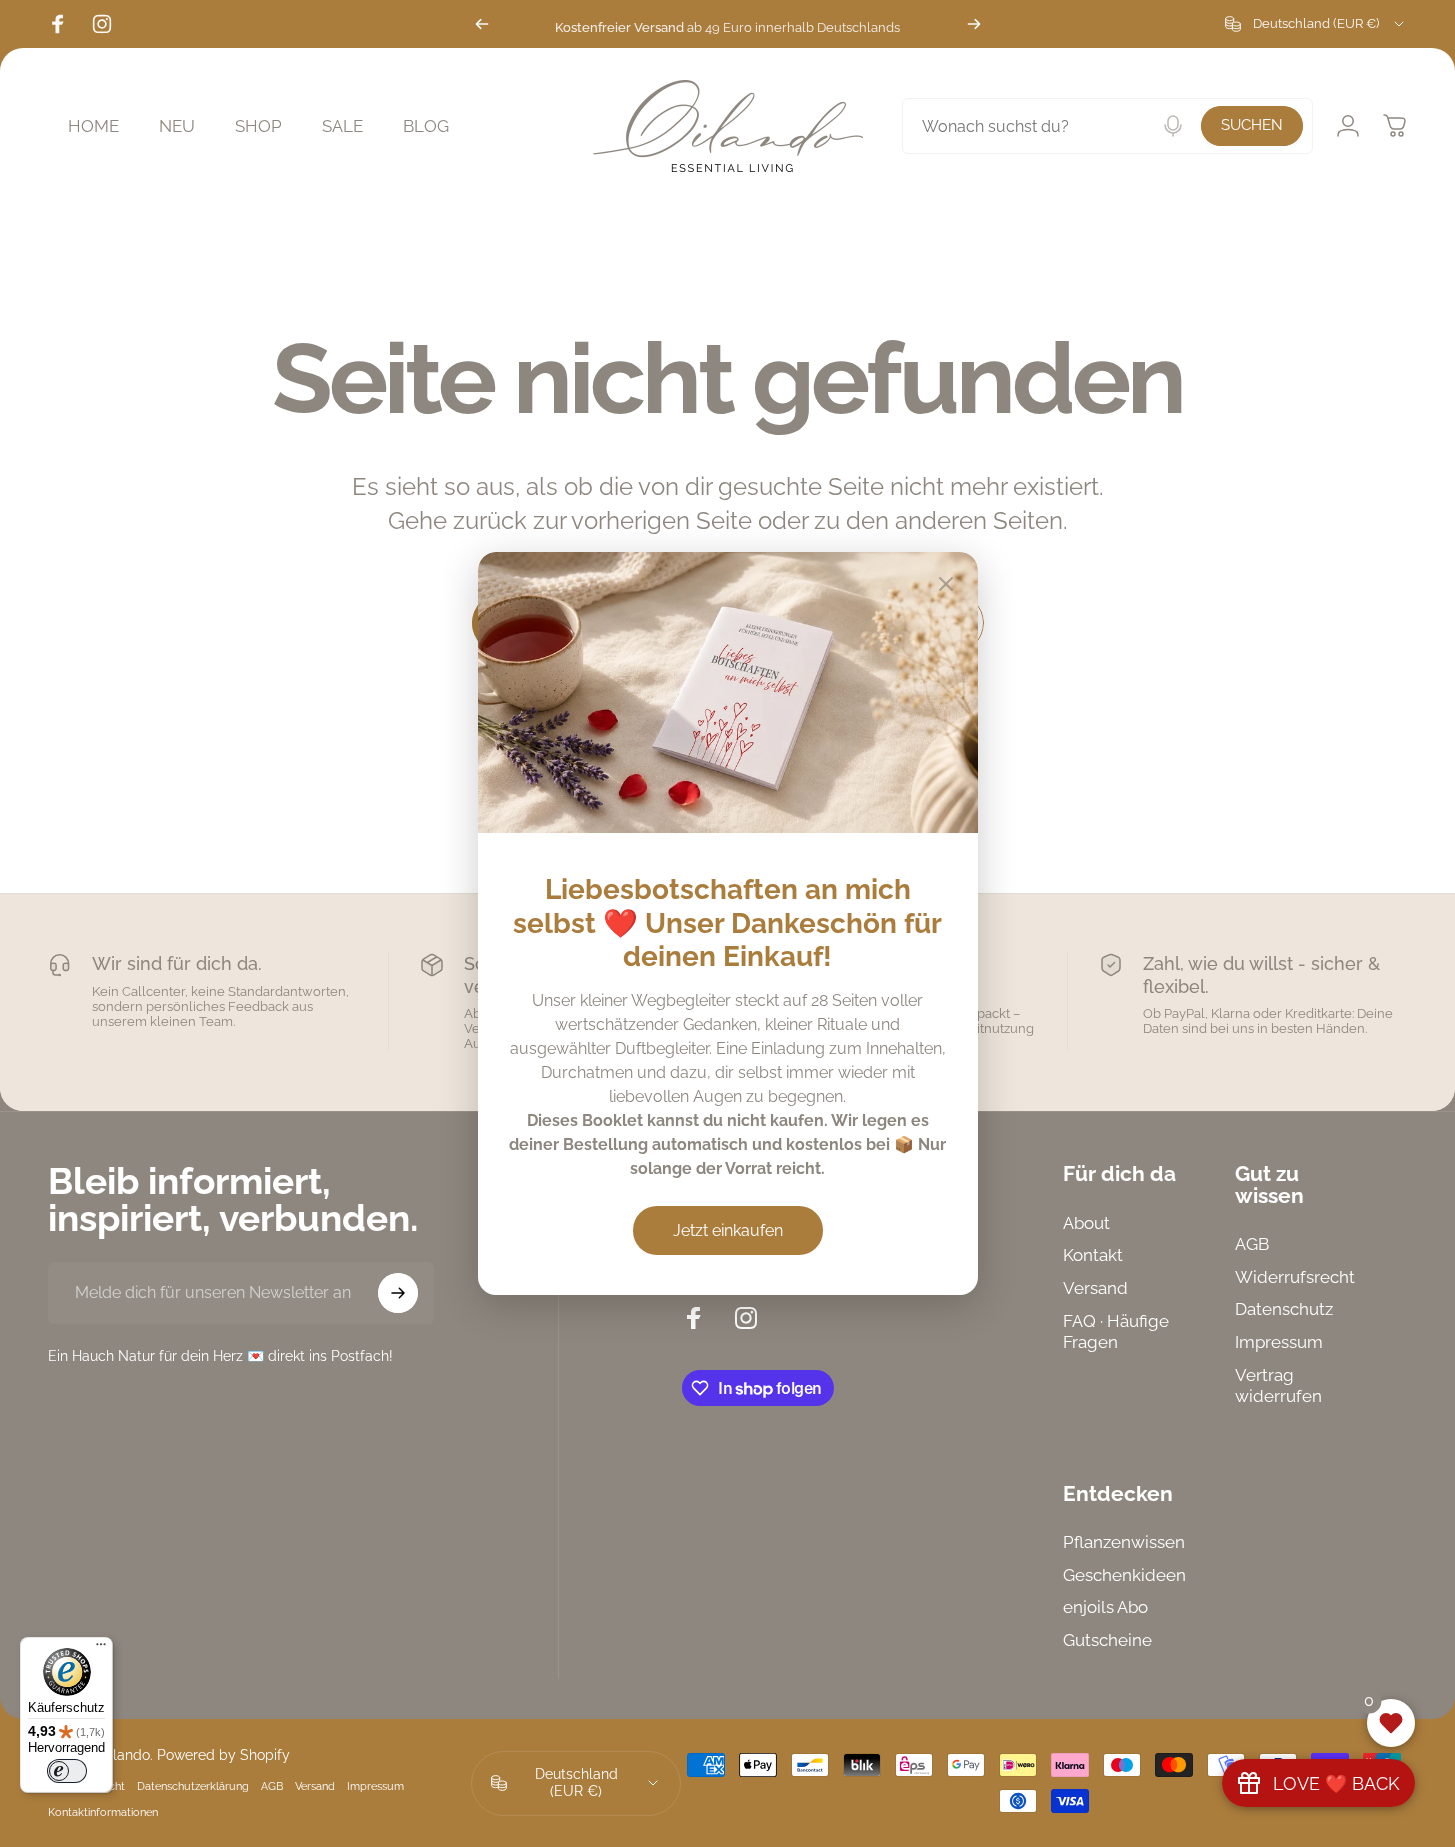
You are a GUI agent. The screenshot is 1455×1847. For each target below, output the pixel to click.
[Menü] (101, 1649)
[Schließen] (946, 584)
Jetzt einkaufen (728, 1230)
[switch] (67, 1771)
